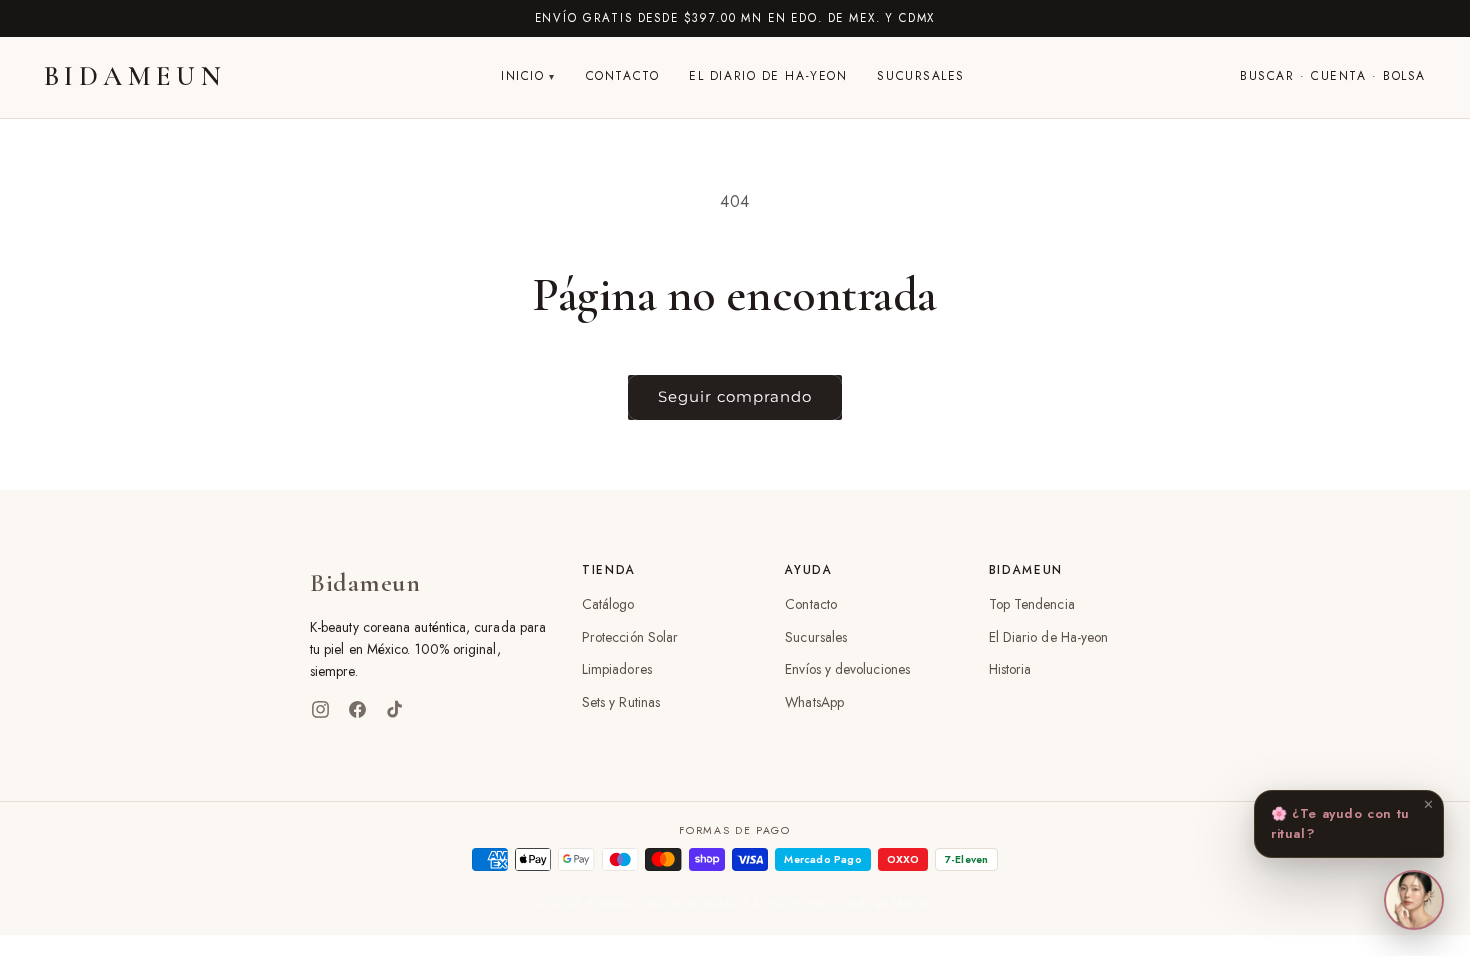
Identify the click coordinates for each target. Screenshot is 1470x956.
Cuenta (1338, 76)
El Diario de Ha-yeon (768, 76)
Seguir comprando (735, 396)
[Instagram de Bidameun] (320, 709)
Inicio (522, 76)
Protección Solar (630, 637)
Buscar (1267, 76)
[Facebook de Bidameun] (357, 709)
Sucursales (921, 76)
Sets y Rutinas (621, 702)
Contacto (622, 76)
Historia (1010, 669)
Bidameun (135, 76)
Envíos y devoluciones (847, 669)
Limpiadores (617, 669)
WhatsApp (814, 702)
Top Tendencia (1032, 604)
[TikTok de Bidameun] (394, 709)
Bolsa (1404, 76)
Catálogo (608, 604)
